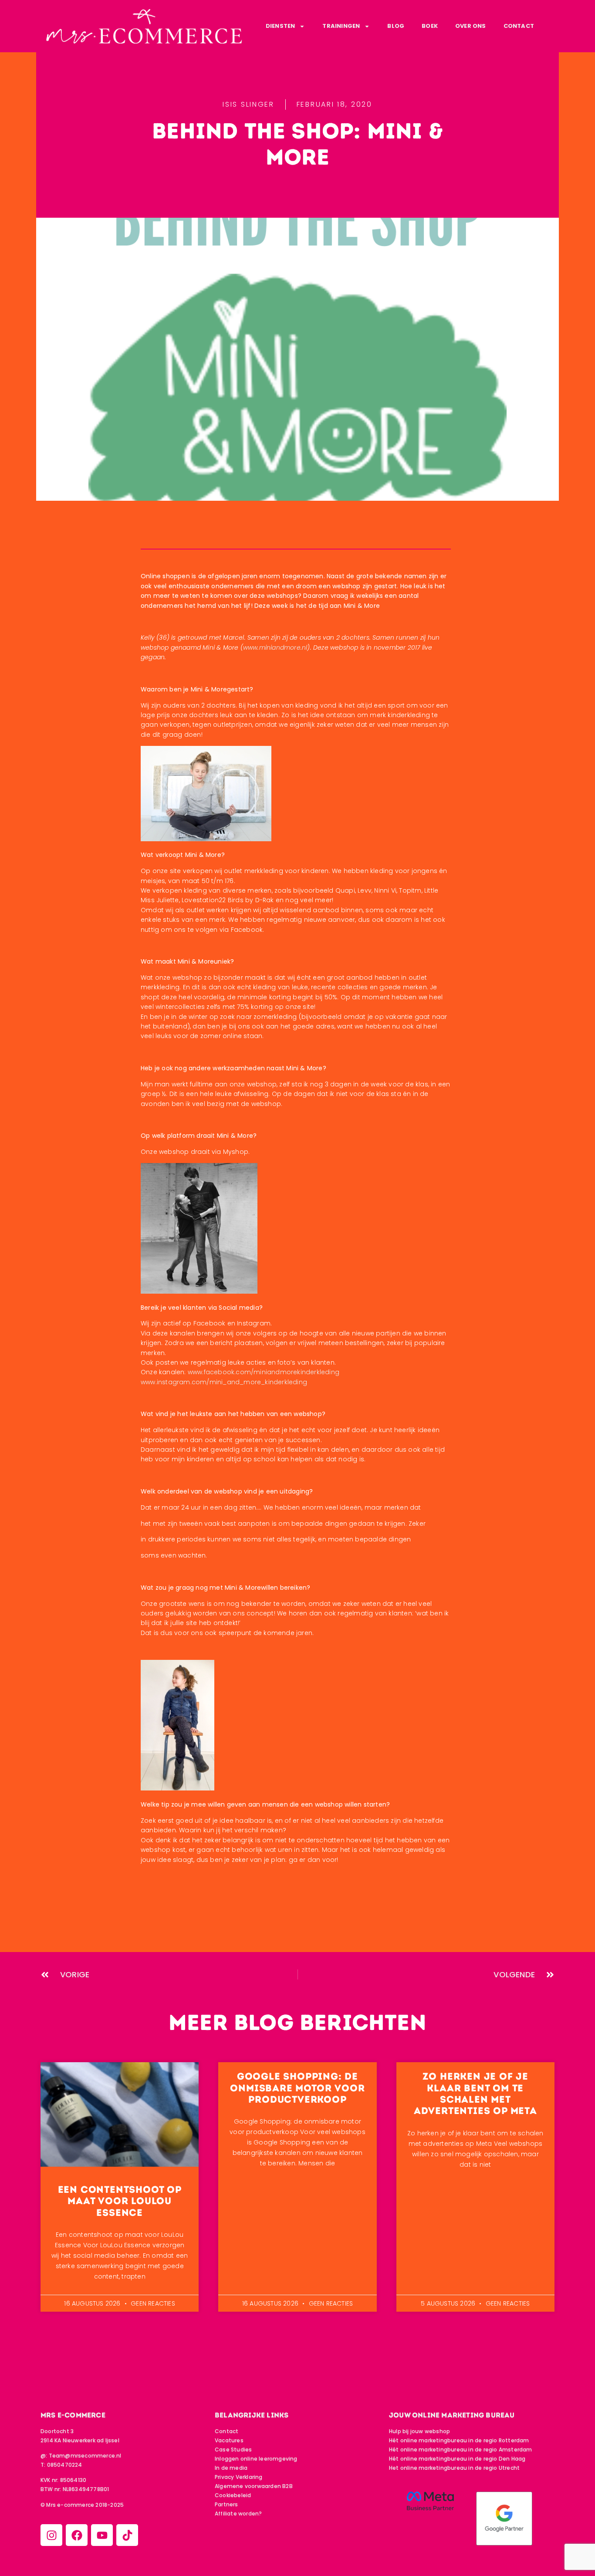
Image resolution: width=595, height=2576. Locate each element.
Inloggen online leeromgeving (256, 2459)
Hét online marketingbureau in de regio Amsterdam (461, 2450)
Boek (430, 26)
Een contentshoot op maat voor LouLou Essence (120, 2201)
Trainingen (341, 26)
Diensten (281, 26)
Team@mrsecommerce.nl (85, 2456)
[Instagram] (51, 2535)
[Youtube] (102, 2535)
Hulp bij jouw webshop (419, 2431)
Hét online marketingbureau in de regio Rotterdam (459, 2440)
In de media (231, 2468)
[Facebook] (77, 2535)
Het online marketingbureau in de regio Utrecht (454, 2468)
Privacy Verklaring (239, 2477)
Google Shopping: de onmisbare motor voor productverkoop (297, 2088)
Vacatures (229, 2440)
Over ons (471, 26)
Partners (227, 2504)
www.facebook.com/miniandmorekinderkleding (264, 1372)
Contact (519, 26)
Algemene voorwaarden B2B (254, 2486)
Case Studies (233, 2450)
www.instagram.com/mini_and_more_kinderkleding (224, 1382)
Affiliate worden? (238, 2514)
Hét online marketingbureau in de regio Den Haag (457, 2459)
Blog (396, 26)
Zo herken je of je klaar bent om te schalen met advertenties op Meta (475, 2094)
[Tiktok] (127, 2535)
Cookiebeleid (233, 2495)
